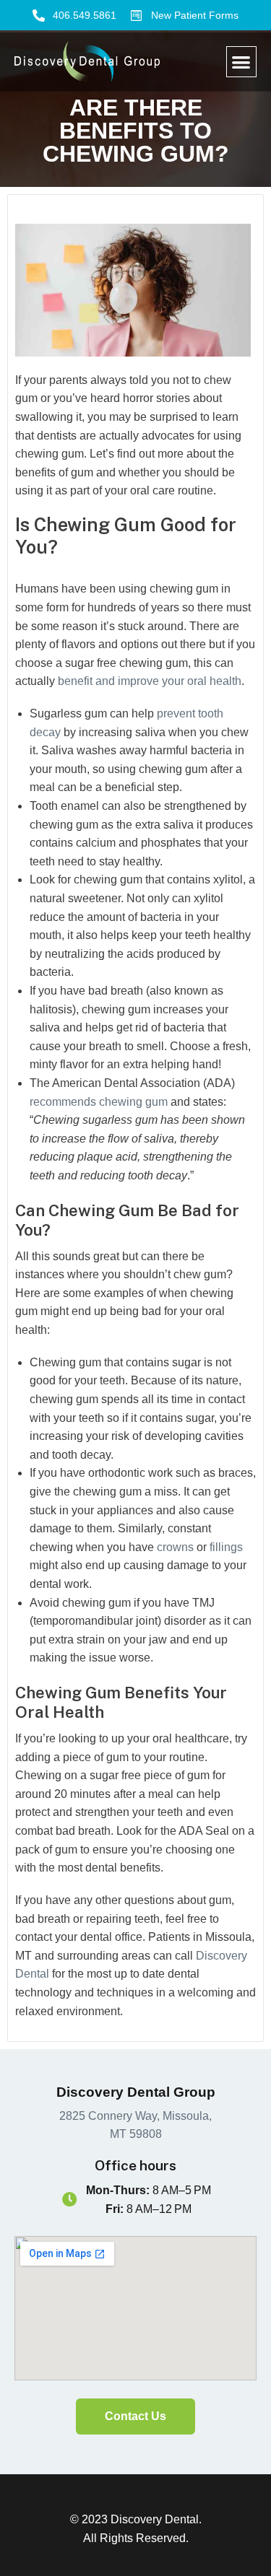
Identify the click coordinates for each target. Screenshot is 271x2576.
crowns (177, 1547)
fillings (226, 1547)
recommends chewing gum (99, 1102)
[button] (242, 62)
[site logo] (87, 62)
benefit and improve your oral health (150, 681)
